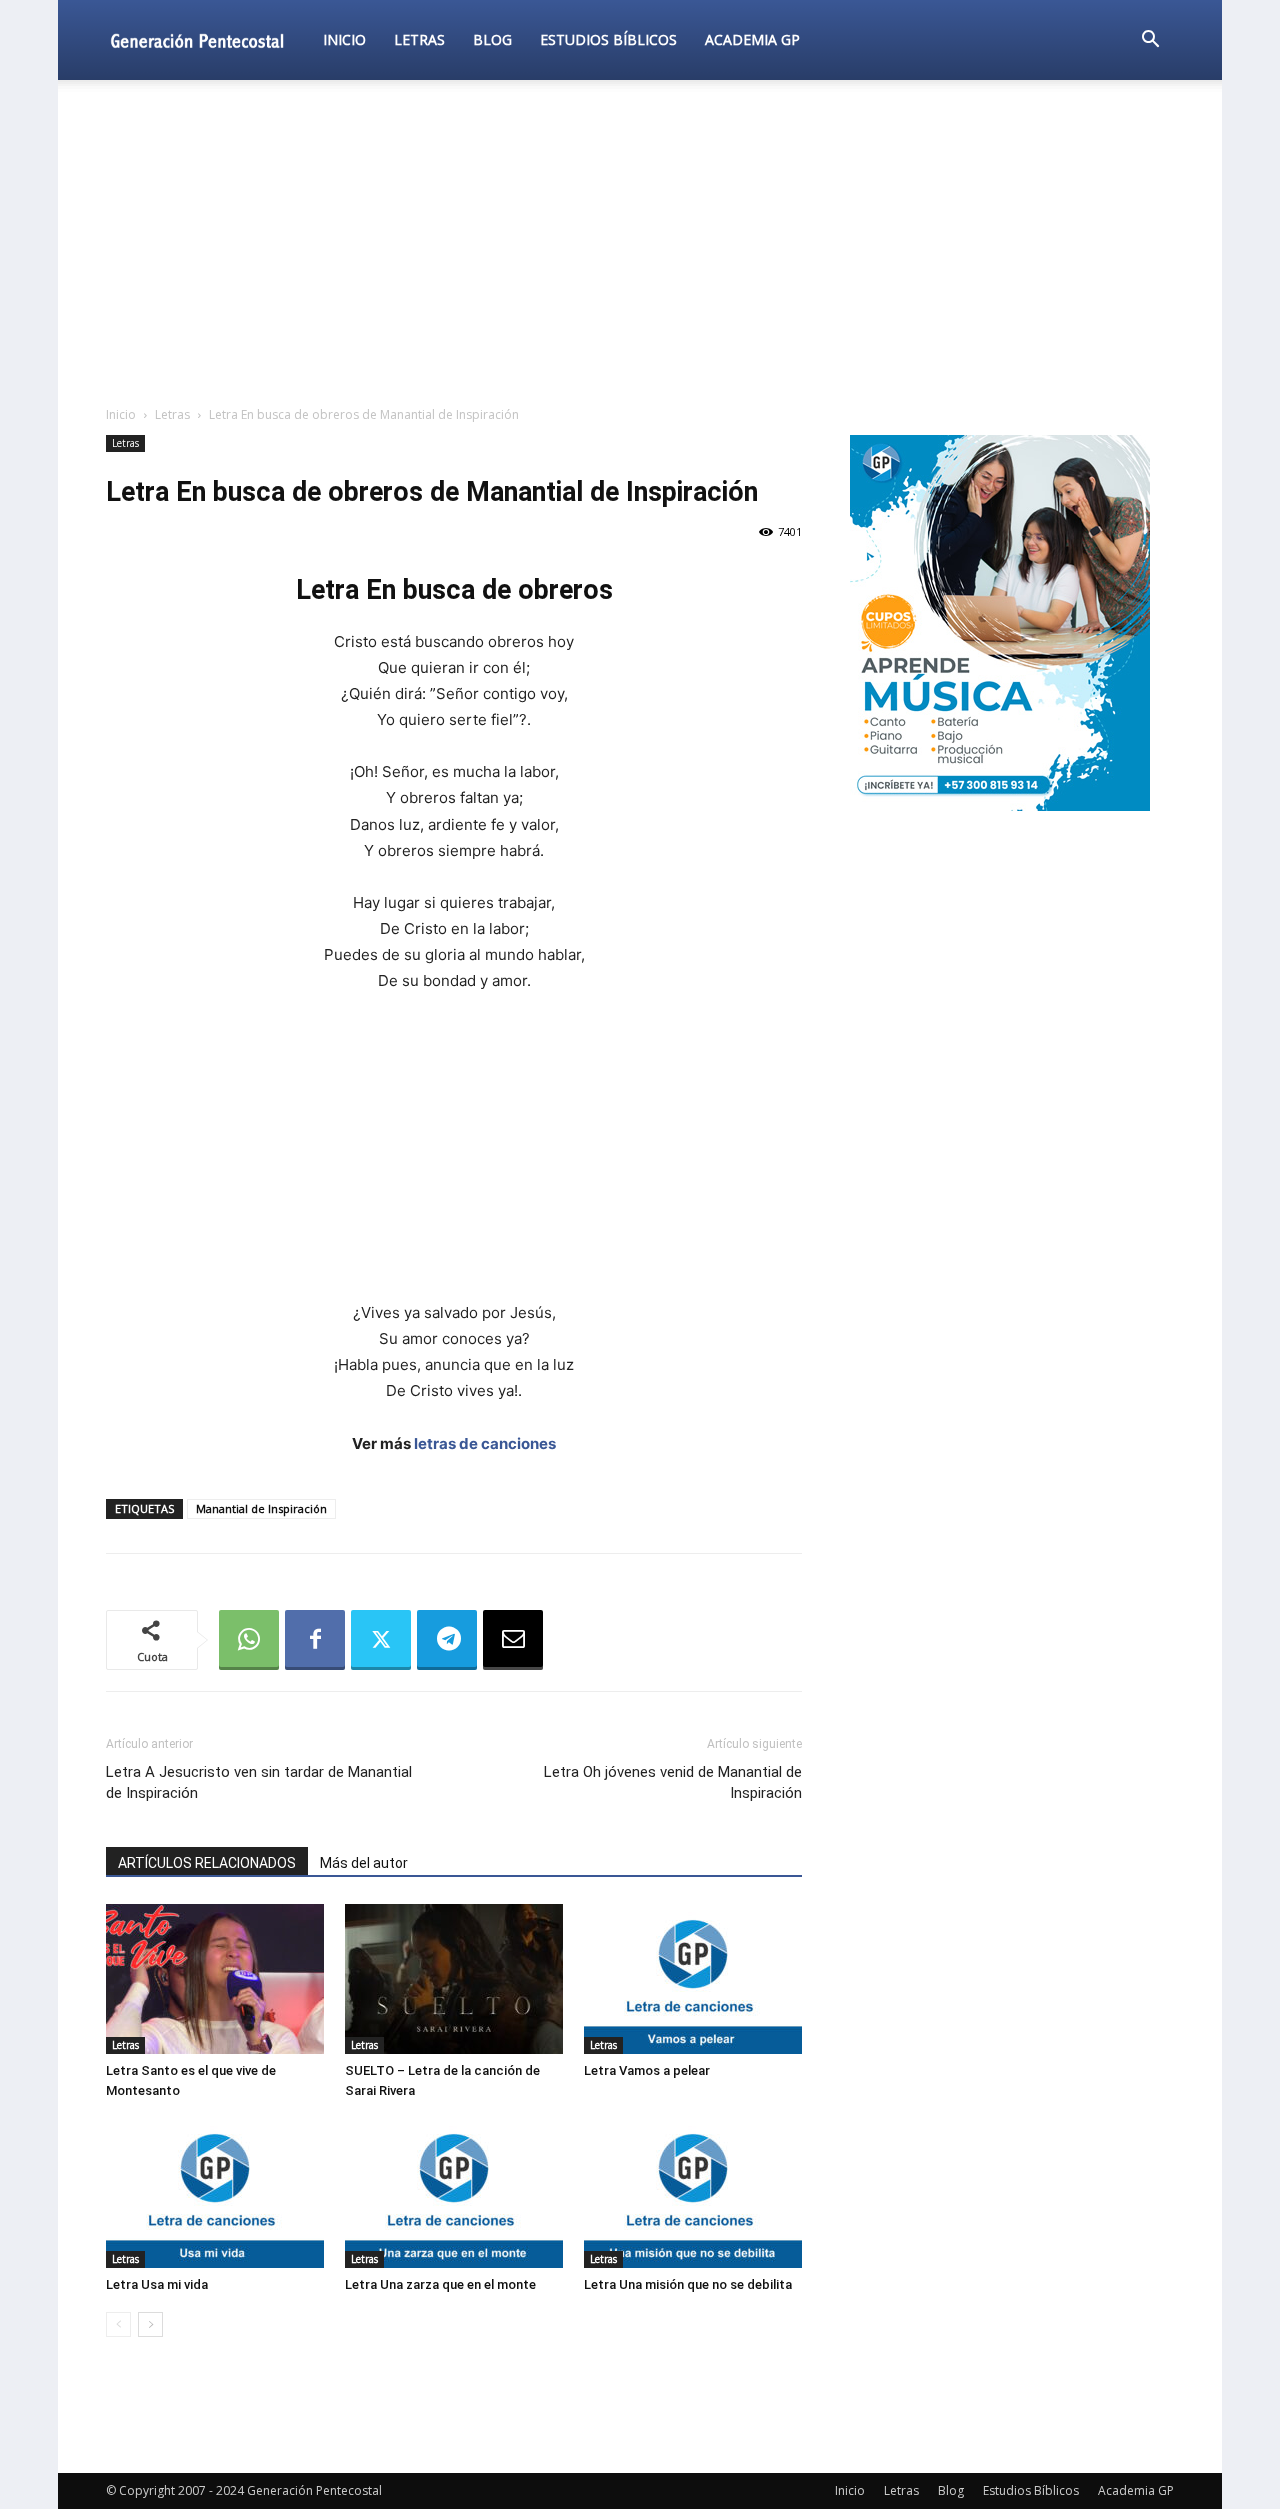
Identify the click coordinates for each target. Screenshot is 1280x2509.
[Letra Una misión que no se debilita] (693, 2193)
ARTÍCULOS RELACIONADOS (207, 1863)
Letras (419, 39)
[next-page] (150, 2324)
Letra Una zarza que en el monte (440, 2284)
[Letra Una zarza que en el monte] (454, 2193)
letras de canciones (485, 1443)
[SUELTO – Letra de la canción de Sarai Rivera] (454, 1979)
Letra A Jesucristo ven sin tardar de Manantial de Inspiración (259, 1782)
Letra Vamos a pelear (647, 2070)
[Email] (513, 1640)
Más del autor (364, 1863)
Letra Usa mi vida (157, 2284)
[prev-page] (118, 2324)
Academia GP (752, 39)
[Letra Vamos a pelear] (693, 1979)
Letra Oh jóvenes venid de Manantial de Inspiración (673, 1782)
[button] (1150, 41)
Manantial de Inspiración (261, 1508)
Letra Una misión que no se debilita (688, 2284)
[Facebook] (315, 1640)
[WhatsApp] (249, 1640)
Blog (492, 39)
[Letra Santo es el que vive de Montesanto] (215, 1979)
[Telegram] (447, 1640)
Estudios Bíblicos (608, 39)
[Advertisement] (640, 244)
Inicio (344, 39)
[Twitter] (381, 1640)
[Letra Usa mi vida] (215, 2193)
